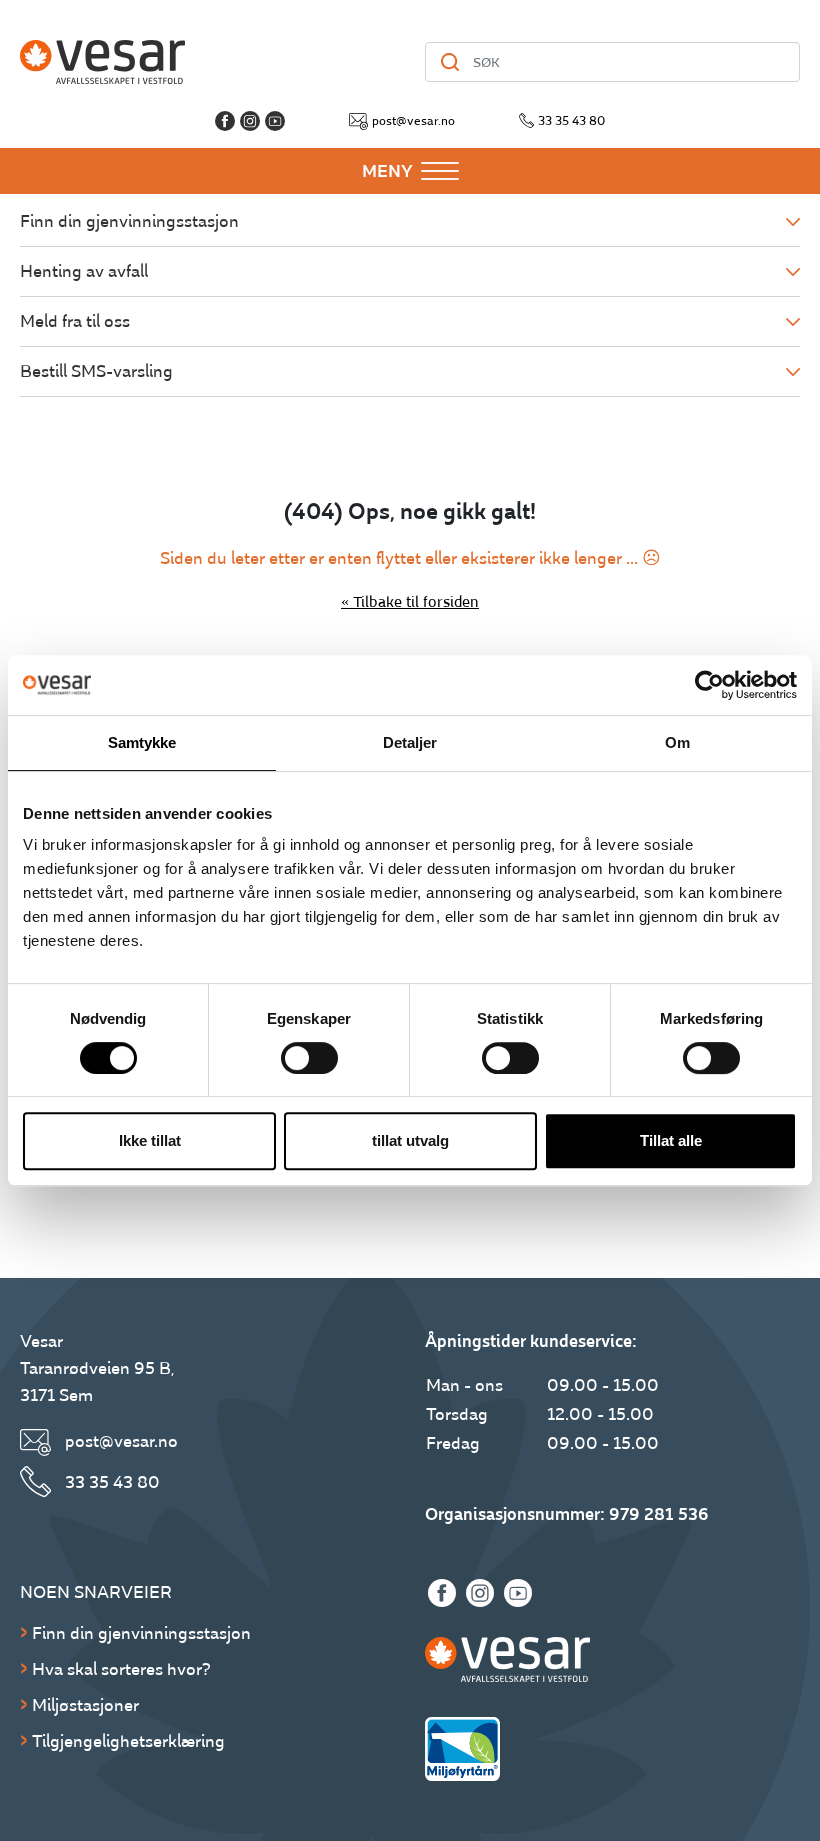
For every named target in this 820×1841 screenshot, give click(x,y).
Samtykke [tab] (142, 742)
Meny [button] (387, 171)
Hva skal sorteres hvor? (121, 1669)
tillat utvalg (410, 1140)
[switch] (309, 1058)
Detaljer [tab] (410, 742)
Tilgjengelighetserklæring (128, 1741)
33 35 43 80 (571, 121)
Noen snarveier (96, 1592)
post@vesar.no (413, 121)
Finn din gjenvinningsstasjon (129, 221)
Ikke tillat (150, 1140)
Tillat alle (671, 1140)
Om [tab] (677, 742)
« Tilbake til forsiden (410, 602)
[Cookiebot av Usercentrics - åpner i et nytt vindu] (709, 685)
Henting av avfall (84, 271)
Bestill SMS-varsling (96, 371)
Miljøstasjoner (85, 1705)
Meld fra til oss (75, 321)
